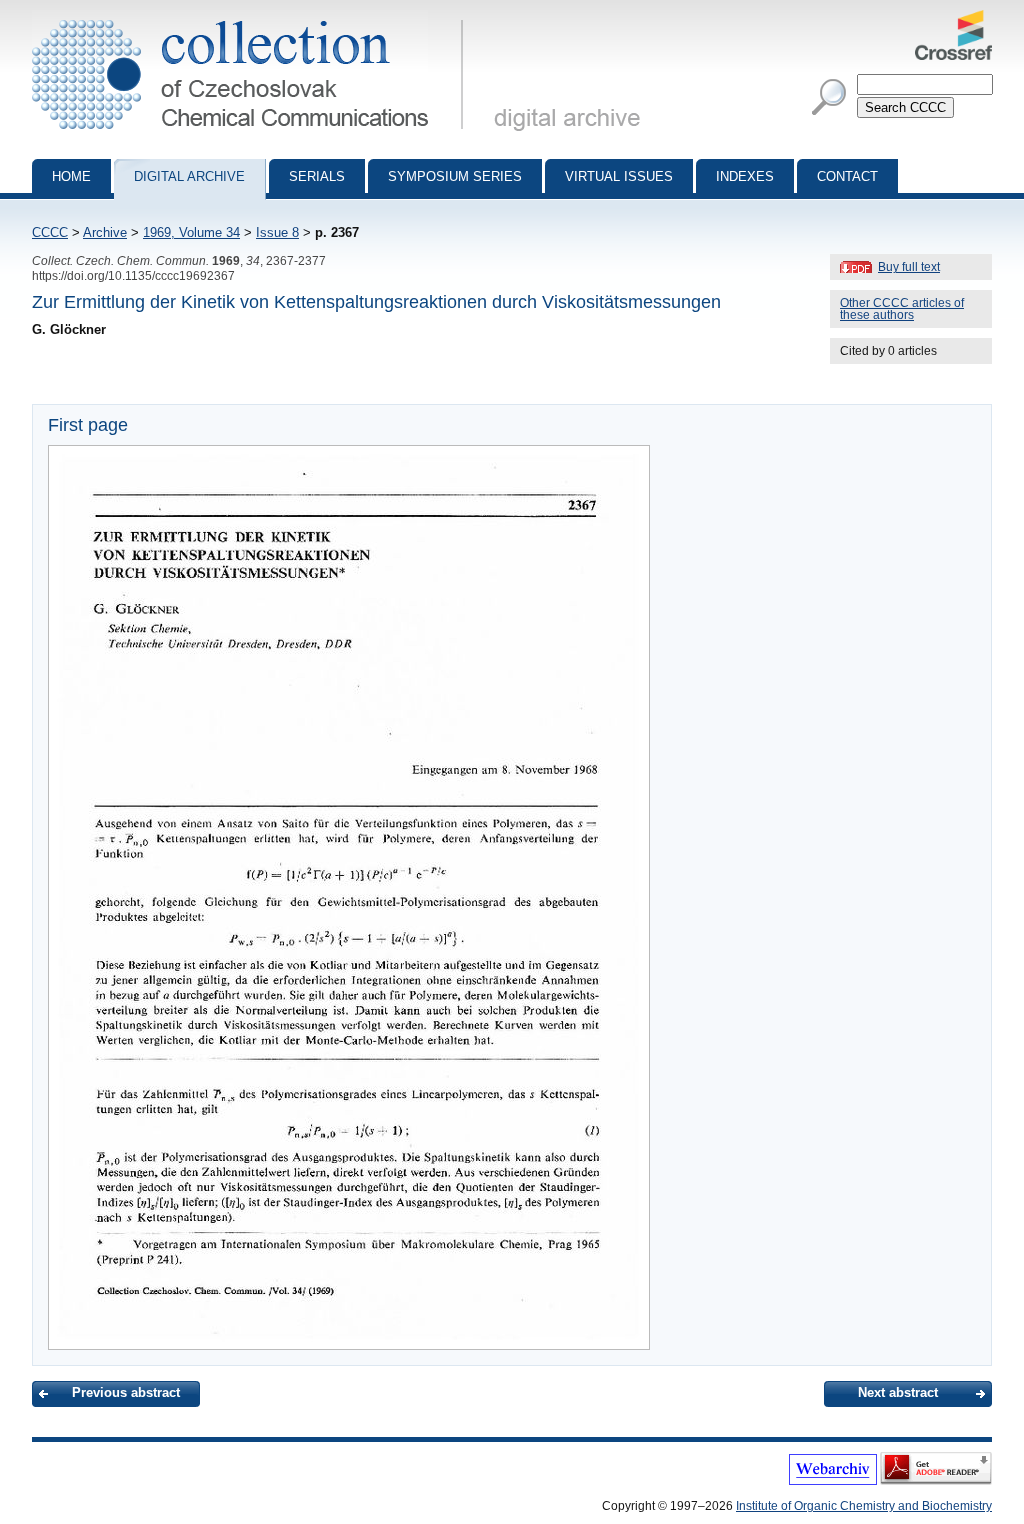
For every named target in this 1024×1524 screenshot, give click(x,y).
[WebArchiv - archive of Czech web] (833, 1481)
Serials (317, 176)
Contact (847, 176)
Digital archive (189, 176)
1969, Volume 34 (191, 232)
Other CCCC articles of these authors (902, 309)
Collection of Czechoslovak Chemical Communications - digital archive (253, 18)
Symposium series (455, 176)
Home (71, 176)
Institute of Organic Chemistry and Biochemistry (864, 1506)
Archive (105, 232)
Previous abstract (126, 1392)
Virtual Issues (619, 176)
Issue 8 (277, 232)
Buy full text (909, 267)
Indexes (745, 176)
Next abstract (898, 1392)
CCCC (50, 232)
